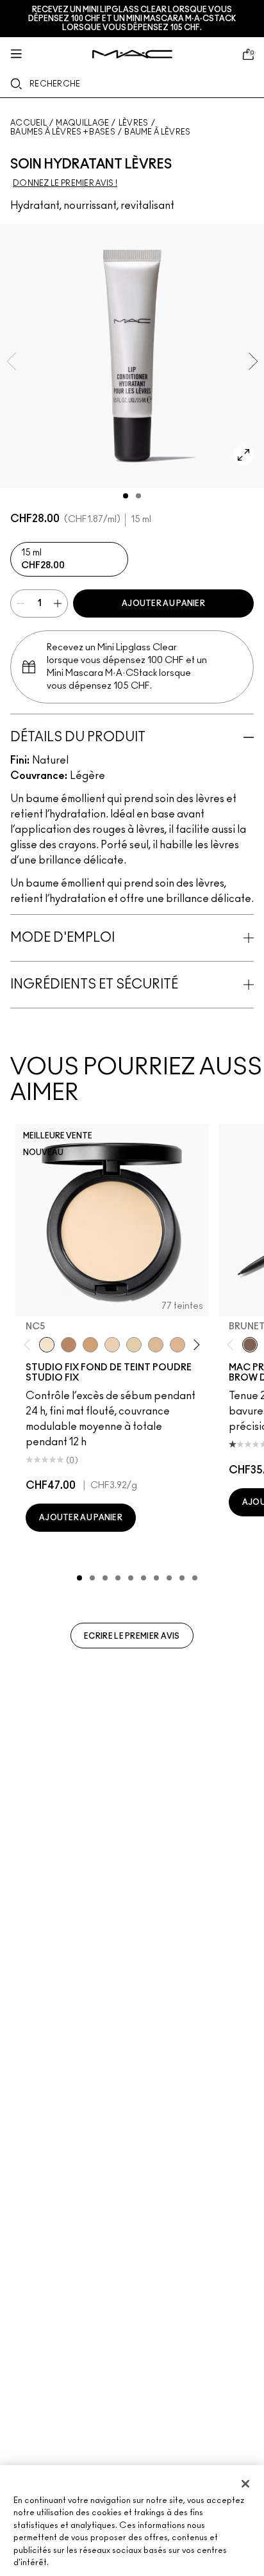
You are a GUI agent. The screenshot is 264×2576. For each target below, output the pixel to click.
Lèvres (134, 123)
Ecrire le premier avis (132, 1636)
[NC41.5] (90, 1345)
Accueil (29, 123)
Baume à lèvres (157, 132)
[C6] (69, 1345)
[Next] (194, 1344)
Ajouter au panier (163, 603)
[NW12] (112, 1345)
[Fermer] (245, 2484)
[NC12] (134, 1345)
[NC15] (156, 1345)
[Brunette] (250, 1345)
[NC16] (177, 1345)
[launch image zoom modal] (243, 455)
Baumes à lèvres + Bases (63, 132)
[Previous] (30, 1344)
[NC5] (47, 1345)
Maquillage (82, 123)
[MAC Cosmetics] (132, 54)
